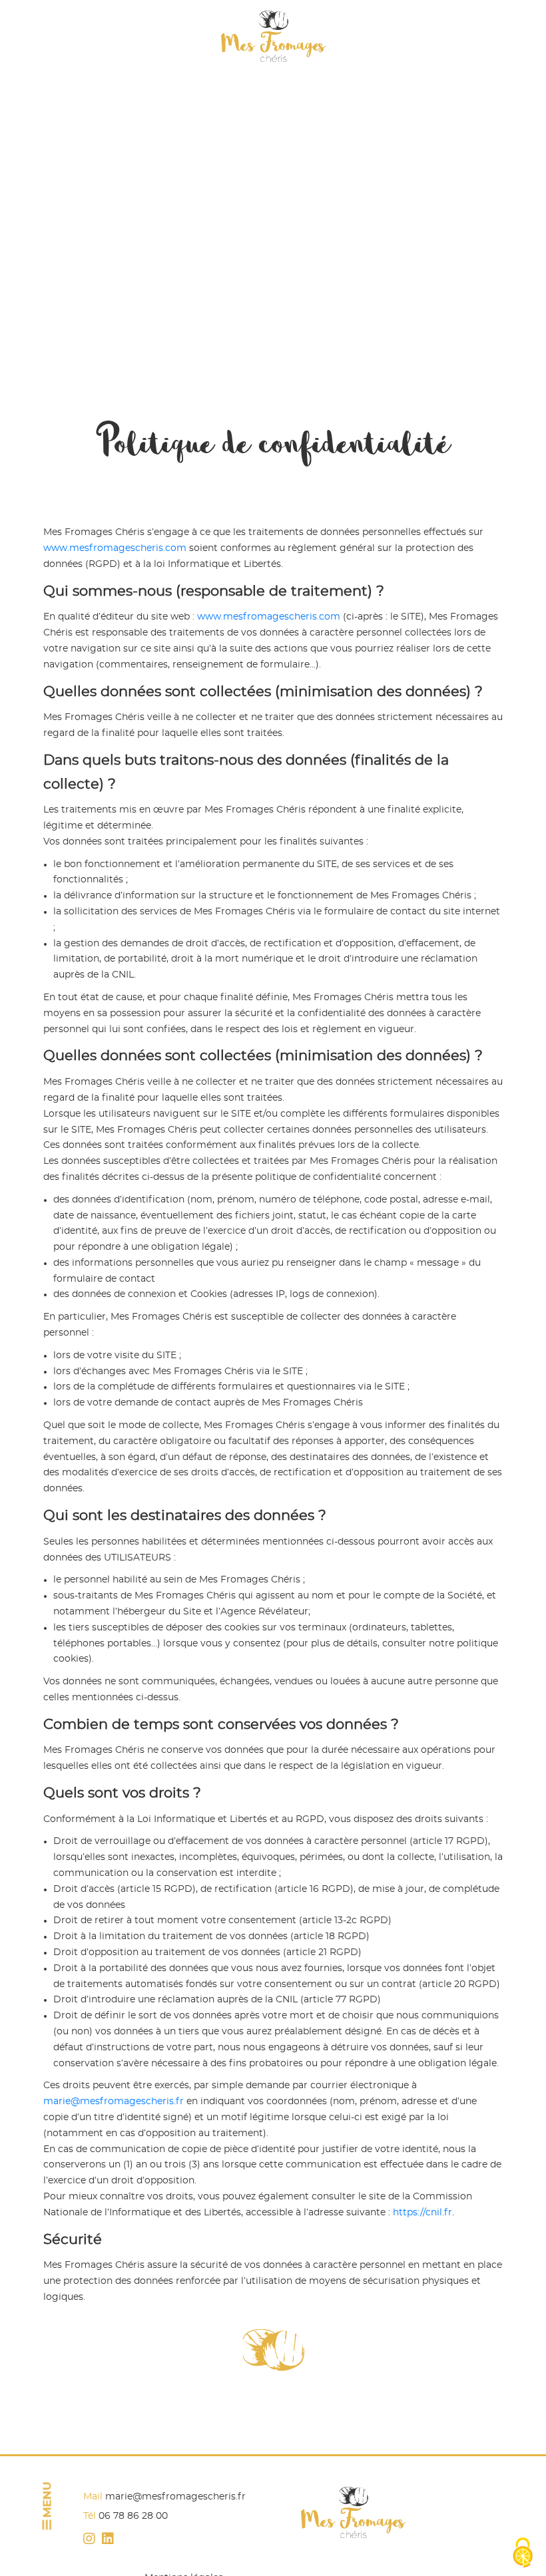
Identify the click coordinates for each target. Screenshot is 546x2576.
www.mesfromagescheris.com (115, 548)
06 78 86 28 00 (133, 2516)
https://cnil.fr (422, 2213)
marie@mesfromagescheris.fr (114, 2102)
